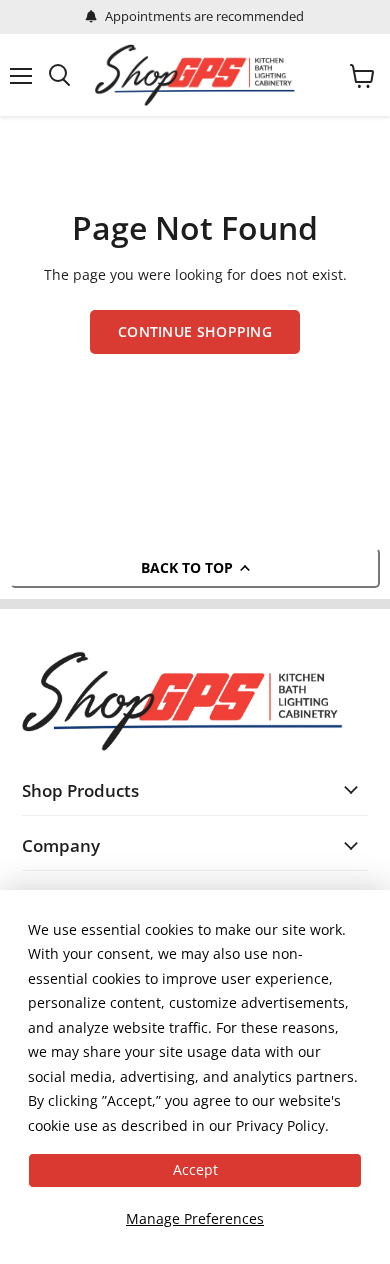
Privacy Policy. (282, 1125)
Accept (195, 1169)
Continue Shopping (195, 331)
